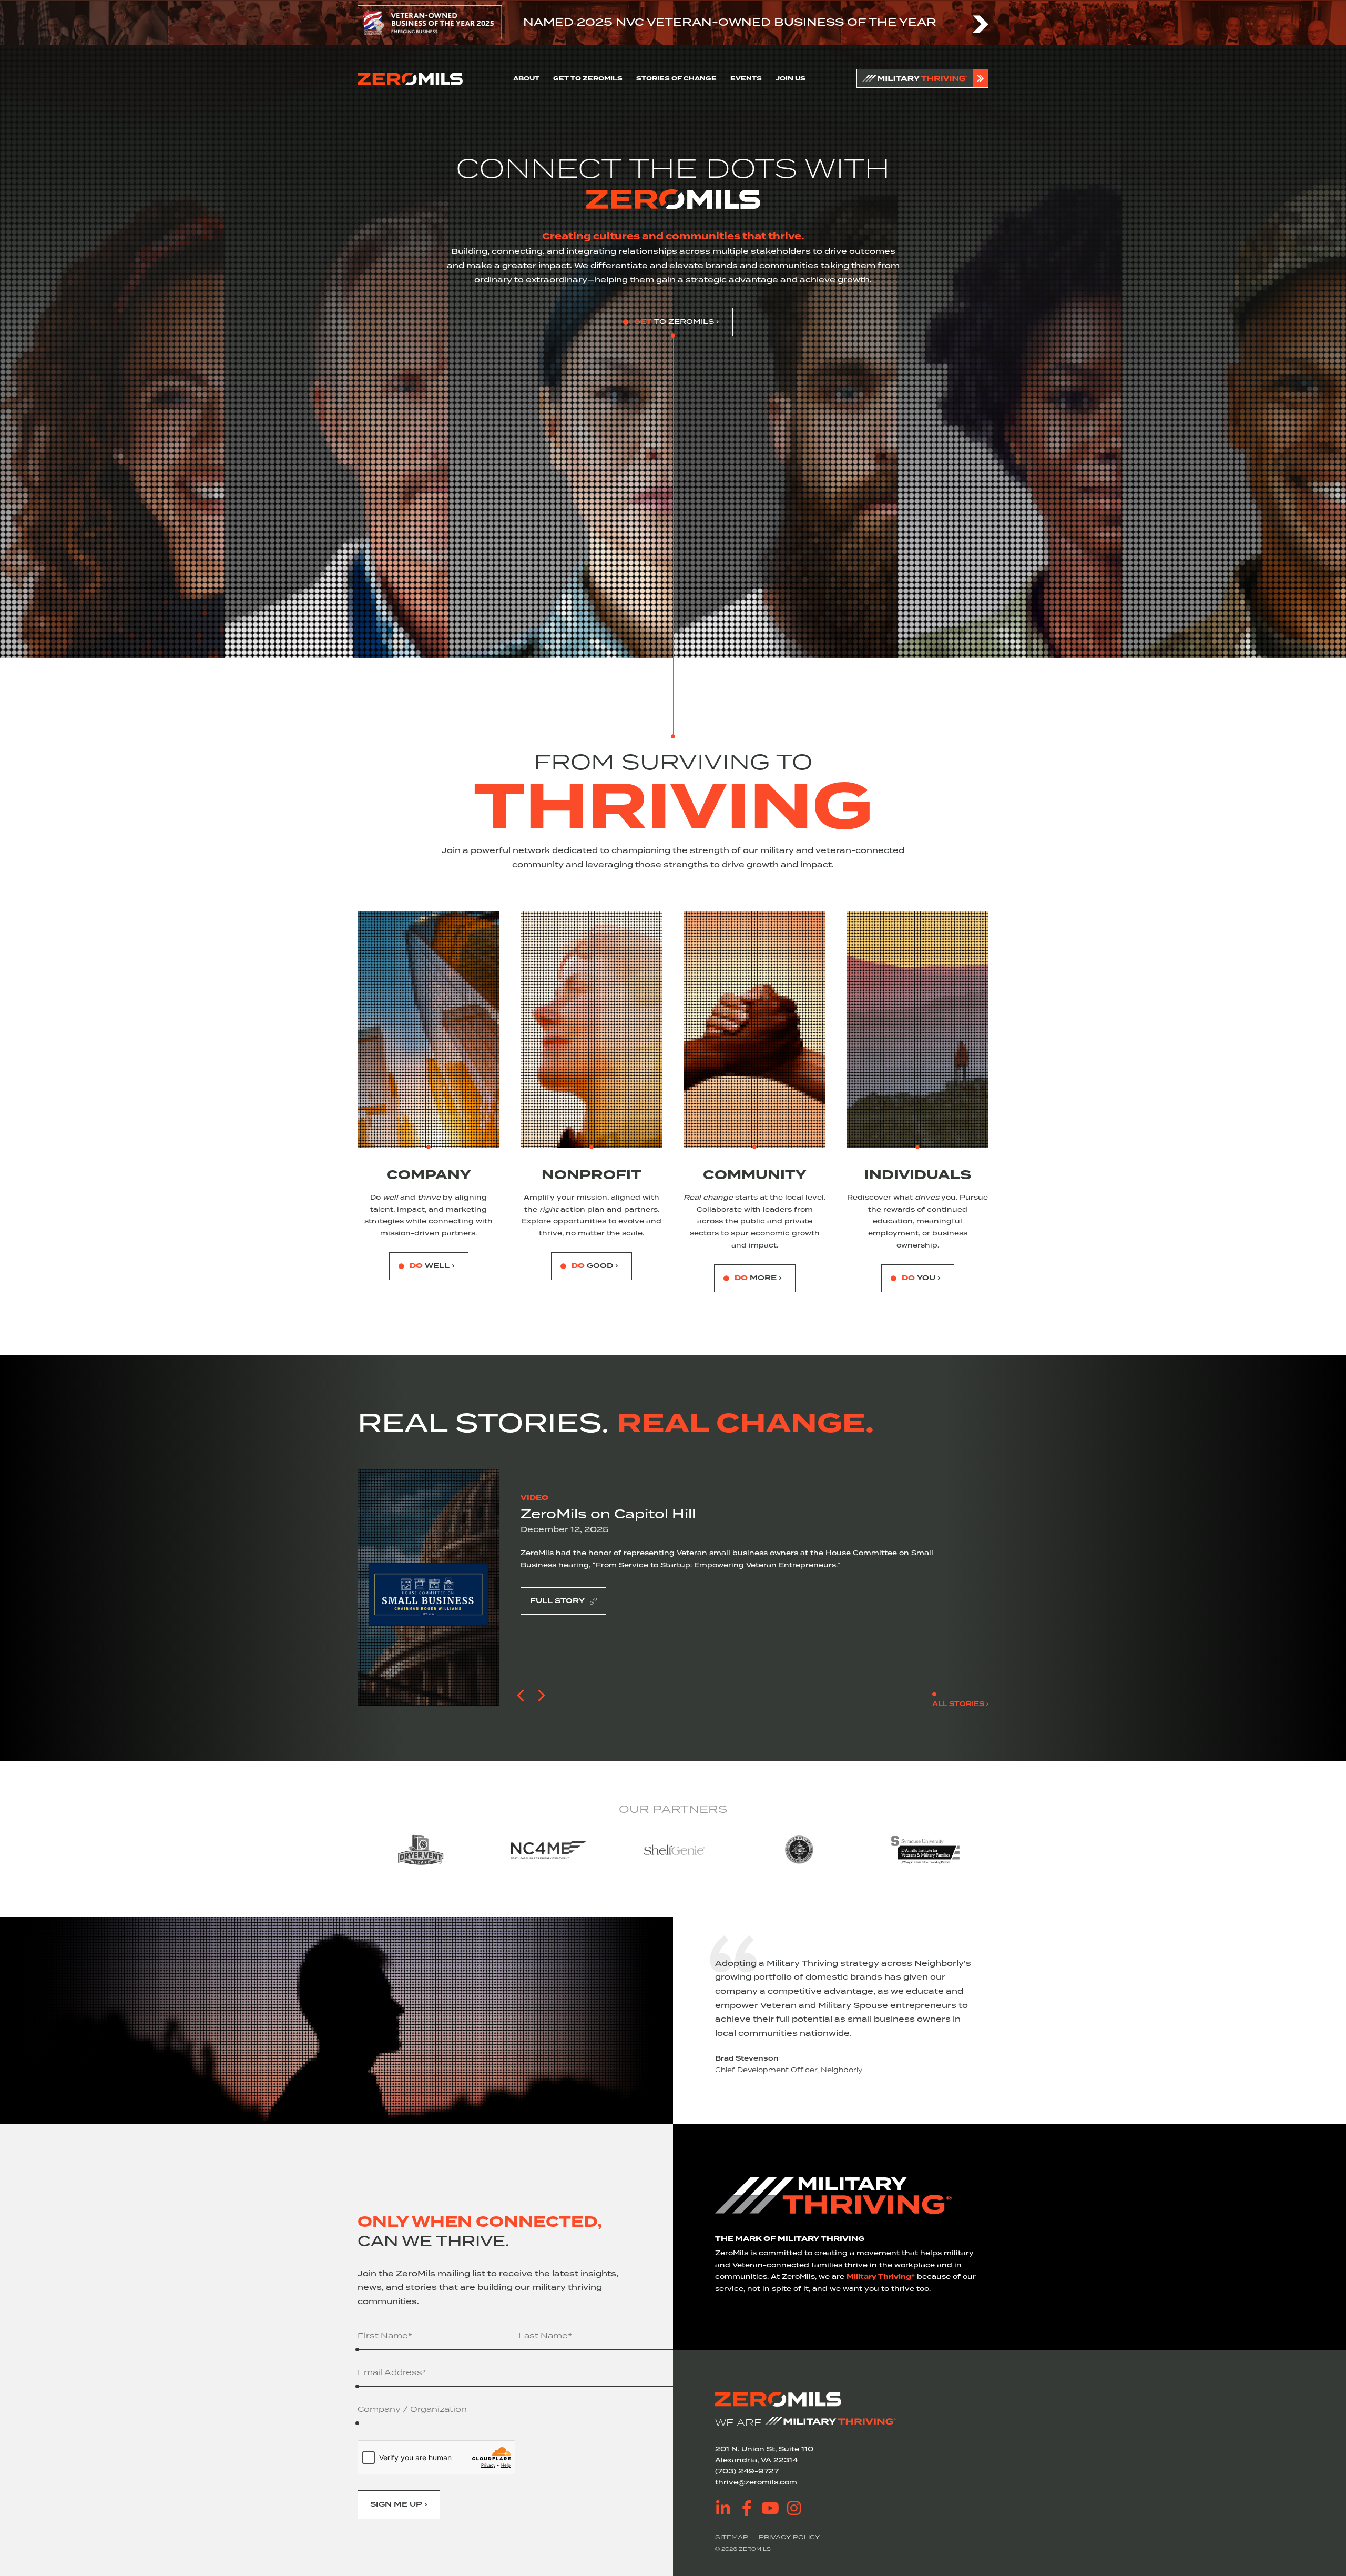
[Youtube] (770, 2508)
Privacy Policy (789, 2537)
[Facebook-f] (747, 2508)
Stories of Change (676, 79)
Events (746, 79)
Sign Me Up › (399, 2504)
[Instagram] (794, 2508)
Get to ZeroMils (588, 79)
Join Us (791, 79)
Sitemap (732, 2537)
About (526, 79)
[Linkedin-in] (723, 2508)
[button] (521, 1696)
